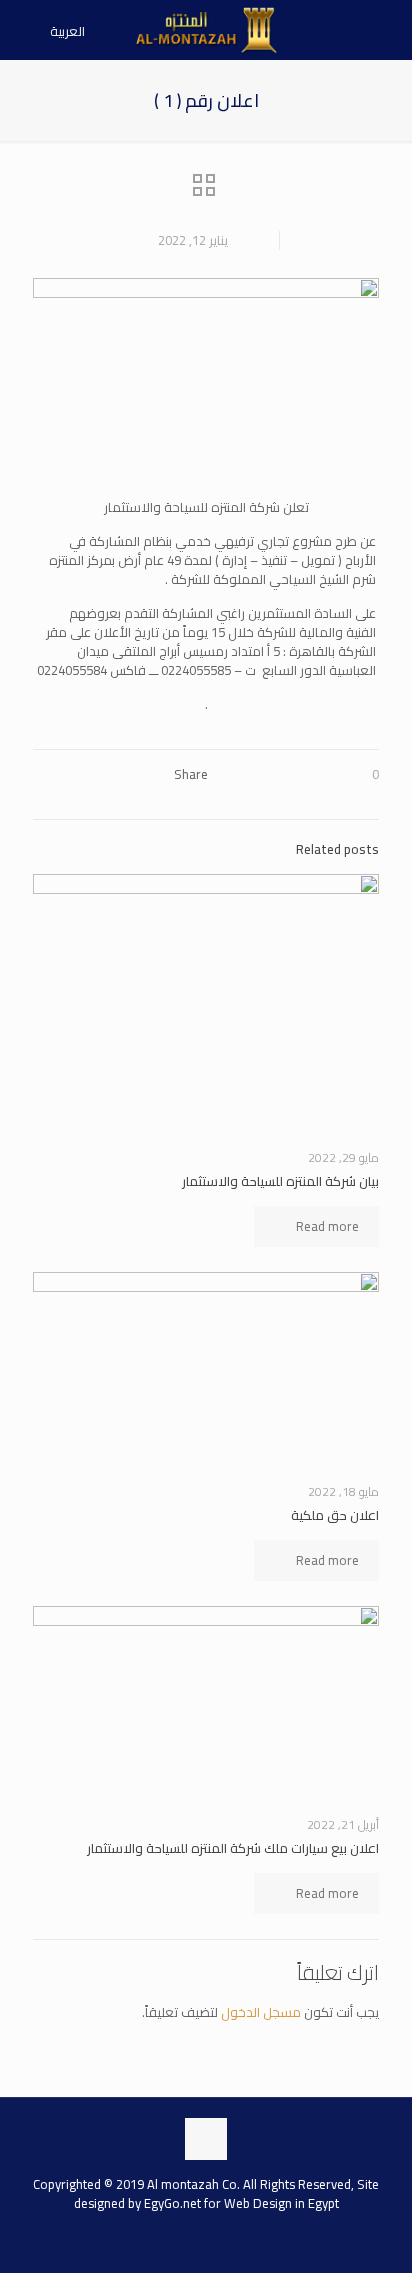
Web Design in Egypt (281, 2203)
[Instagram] (186, 2239)
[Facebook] (226, 2239)
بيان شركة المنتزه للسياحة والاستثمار (280, 1181)
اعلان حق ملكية (335, 1515)
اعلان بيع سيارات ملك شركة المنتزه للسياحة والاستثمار (233, 1848)
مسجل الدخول (261, 2012)
